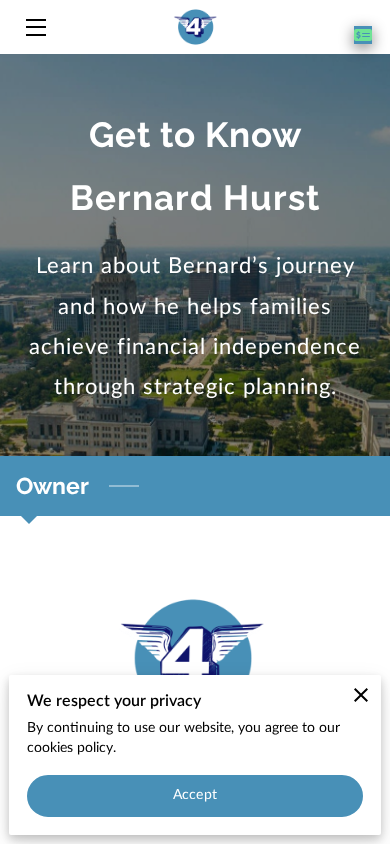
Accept (195, 795)
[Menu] (34, 27)
